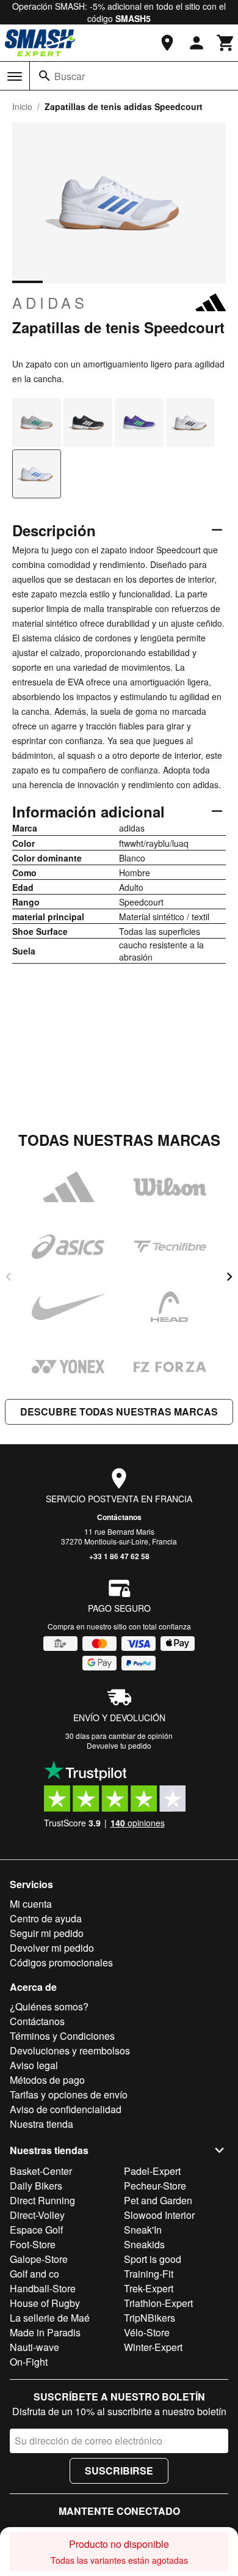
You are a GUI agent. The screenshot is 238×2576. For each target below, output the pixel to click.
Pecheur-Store (155, 2186)
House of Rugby (45, 2303)
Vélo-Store (147, 2332)
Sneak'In (143, 2230)
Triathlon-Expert (158, 2303)
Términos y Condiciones (62, 2036)
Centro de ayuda (46, 1918)
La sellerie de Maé (50, 2318)
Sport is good (153, 2259)
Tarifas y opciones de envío (69, 2094)
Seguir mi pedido (47, 1933)
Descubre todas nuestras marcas (119, 1412)
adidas (50, 303)
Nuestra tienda (41, 2124)
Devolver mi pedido (52, 1948)
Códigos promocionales (61, 1962)
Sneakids (144, 2244)
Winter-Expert (153, 2347)
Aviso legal (34, 2065)
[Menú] (15, 76)
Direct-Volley (37, 2215)
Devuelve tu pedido (119, 1745)
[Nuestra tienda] (167, 43)
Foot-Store (33, 2244)
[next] (229, 1277)
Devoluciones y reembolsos (70, 2050)
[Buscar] (45, 76)
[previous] (9, 1277)
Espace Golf (36, 2230)
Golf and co (34, 2274)
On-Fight (29, 2362)
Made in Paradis (45, 2332)
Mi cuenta (31, 1904)
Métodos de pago (47, 2080)
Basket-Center (41, 2171)
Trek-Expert (149, 2288)
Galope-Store (39, 2259)
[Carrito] (226, 43)
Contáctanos (119, 1517)
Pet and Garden (158, 2200)
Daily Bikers (36, 2186)
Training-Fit (149, 2274)
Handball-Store (43, 2288)
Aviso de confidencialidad (66, 2109)
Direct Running (42, 2200)
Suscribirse (119, 2471)
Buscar (70, 76)
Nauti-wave (34, 2347)
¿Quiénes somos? (49, 2006)
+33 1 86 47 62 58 (119, 1556)
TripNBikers (150, 2318)
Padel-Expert (152, 2171)
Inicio (22, 106)
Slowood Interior (159, 2215)
